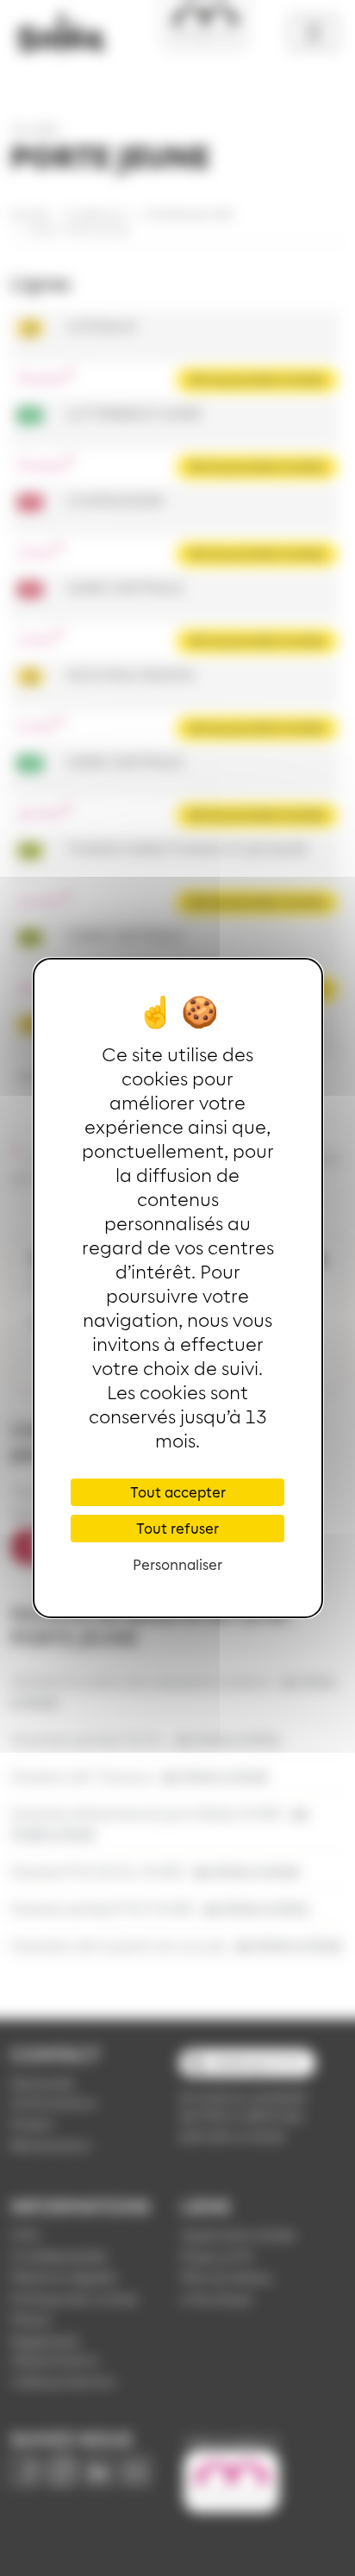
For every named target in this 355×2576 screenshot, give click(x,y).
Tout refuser (177, 1528)
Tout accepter (178, 1492)
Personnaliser (177, 1564)
